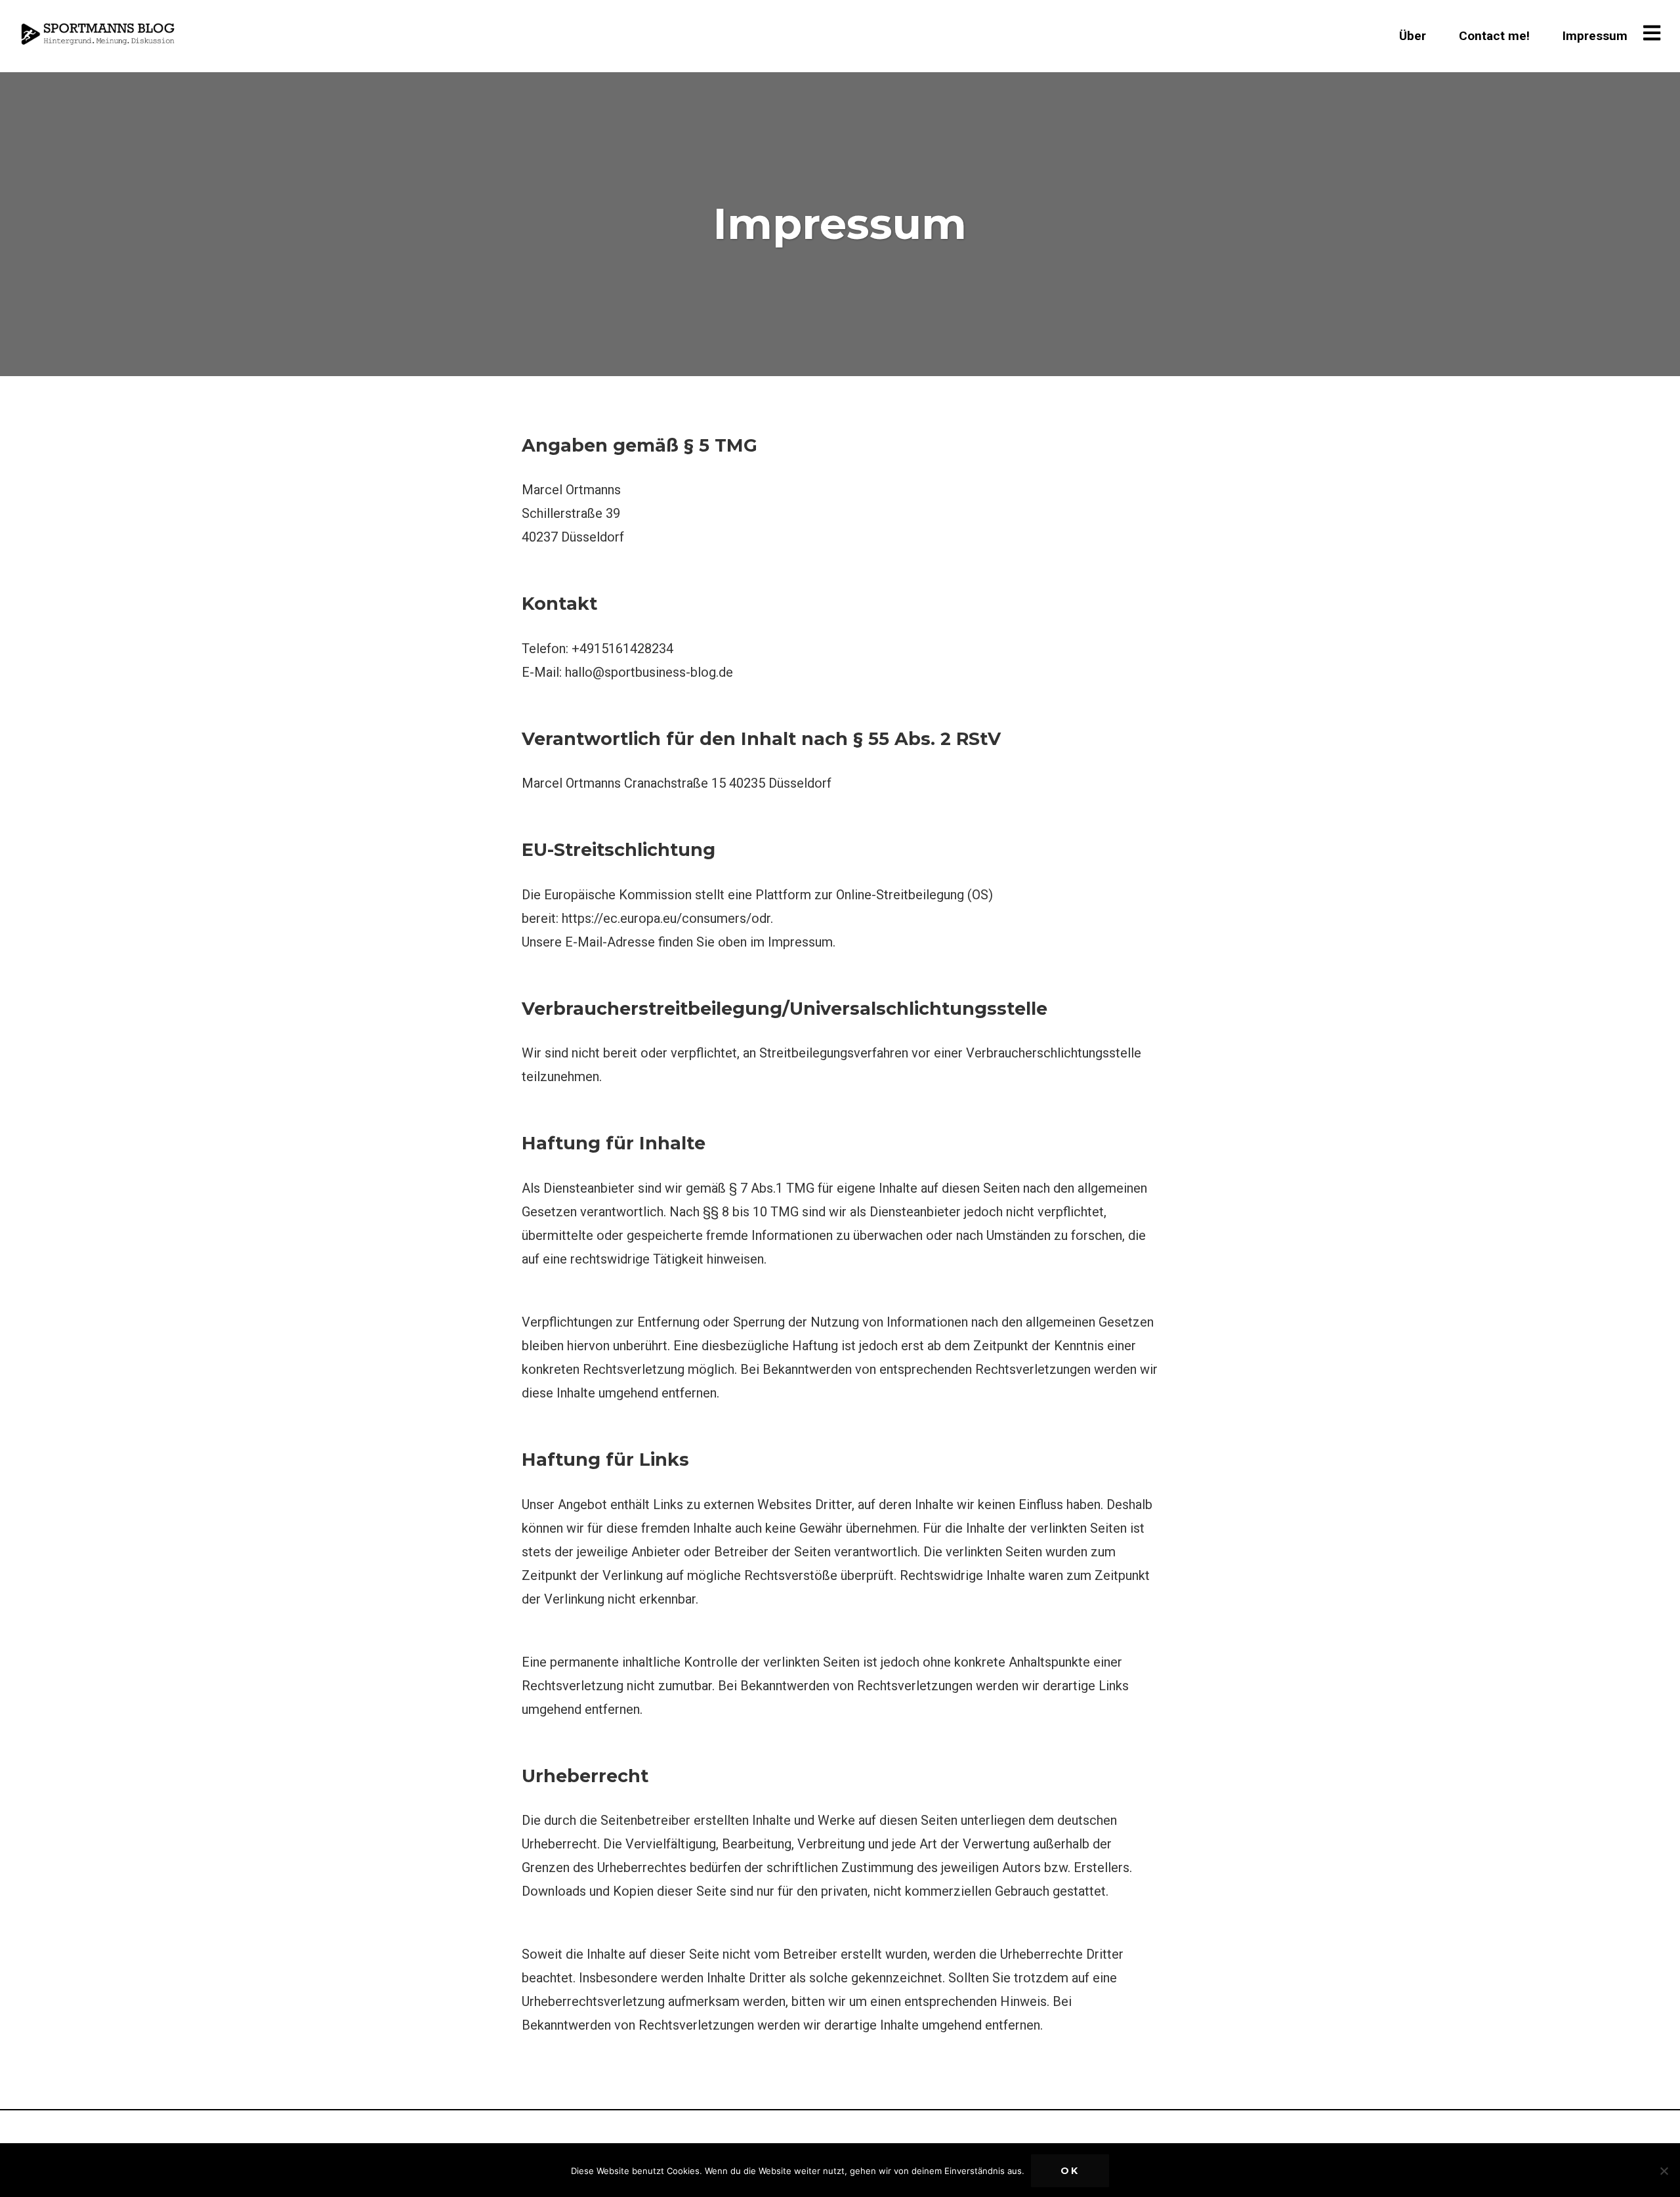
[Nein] (1664, 2171)
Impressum (1595, 36)
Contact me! (1494, 36)
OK (1070, 2171)
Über (1413, 36)
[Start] (100, 34)
